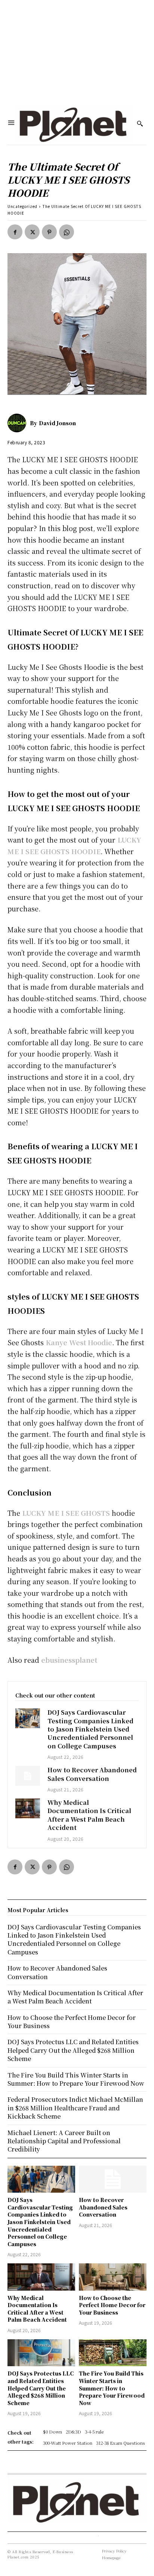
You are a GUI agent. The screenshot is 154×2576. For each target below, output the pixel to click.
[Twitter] (32, 232)
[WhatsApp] (67, 232)
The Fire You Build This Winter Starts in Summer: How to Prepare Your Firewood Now (112, 2388)
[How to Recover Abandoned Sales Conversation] (28, 1776)
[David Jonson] (19, 423)
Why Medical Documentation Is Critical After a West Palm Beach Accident (89, 1815)
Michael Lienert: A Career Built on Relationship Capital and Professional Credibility (64, 2141)
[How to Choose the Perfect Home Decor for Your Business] (113, 2277)
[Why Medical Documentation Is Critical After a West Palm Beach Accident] (28, 1808)
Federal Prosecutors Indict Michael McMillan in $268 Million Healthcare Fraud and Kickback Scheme (75, 2108)
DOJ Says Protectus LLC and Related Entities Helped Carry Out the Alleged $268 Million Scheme (41, 2388)
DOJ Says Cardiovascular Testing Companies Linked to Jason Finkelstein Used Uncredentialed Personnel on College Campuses (90, 1729)
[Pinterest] (49, 232)
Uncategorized (22, 206)
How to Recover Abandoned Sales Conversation (92, 1774)
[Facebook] (15, 232)
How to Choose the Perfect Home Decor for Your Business (112, 2305)
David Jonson (57, 423)
